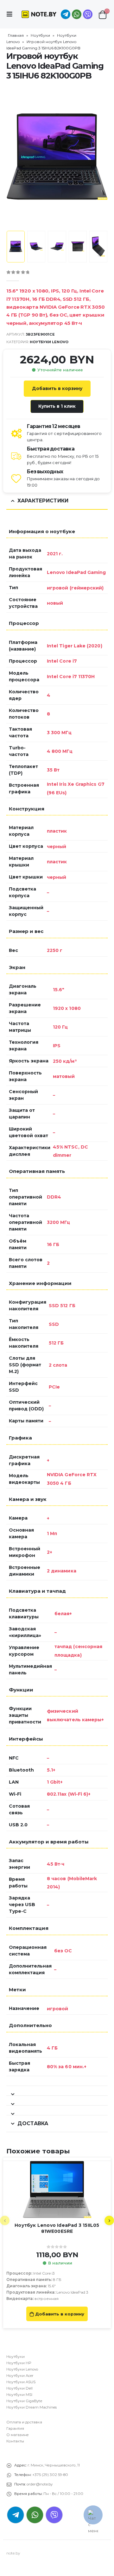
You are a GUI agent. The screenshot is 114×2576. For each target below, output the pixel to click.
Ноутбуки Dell (19, 2388)
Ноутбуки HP (19, 2363)
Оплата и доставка (24, 2422)
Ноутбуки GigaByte (24, 2401)
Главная (16, 35)
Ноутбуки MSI (19, 2395)
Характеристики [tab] (43, 501)
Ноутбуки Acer (20, 2376)
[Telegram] (66, 14)
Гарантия (15, 2428)
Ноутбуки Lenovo (49, 342)
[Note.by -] (39, 14)
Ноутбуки (40, 35)
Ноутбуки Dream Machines (32, 2407)
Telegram (16, 2515)
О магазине (18, 2435)
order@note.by (40, 2484)
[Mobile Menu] (11, 14)
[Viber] (88, 14)
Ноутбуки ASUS (21, 2382)
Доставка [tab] (33, 2123)
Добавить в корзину (57, 388)
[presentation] (14, 156)
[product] (57, 2189)
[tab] (57, 2091)
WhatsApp (77, 14)
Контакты (15, 2441)
